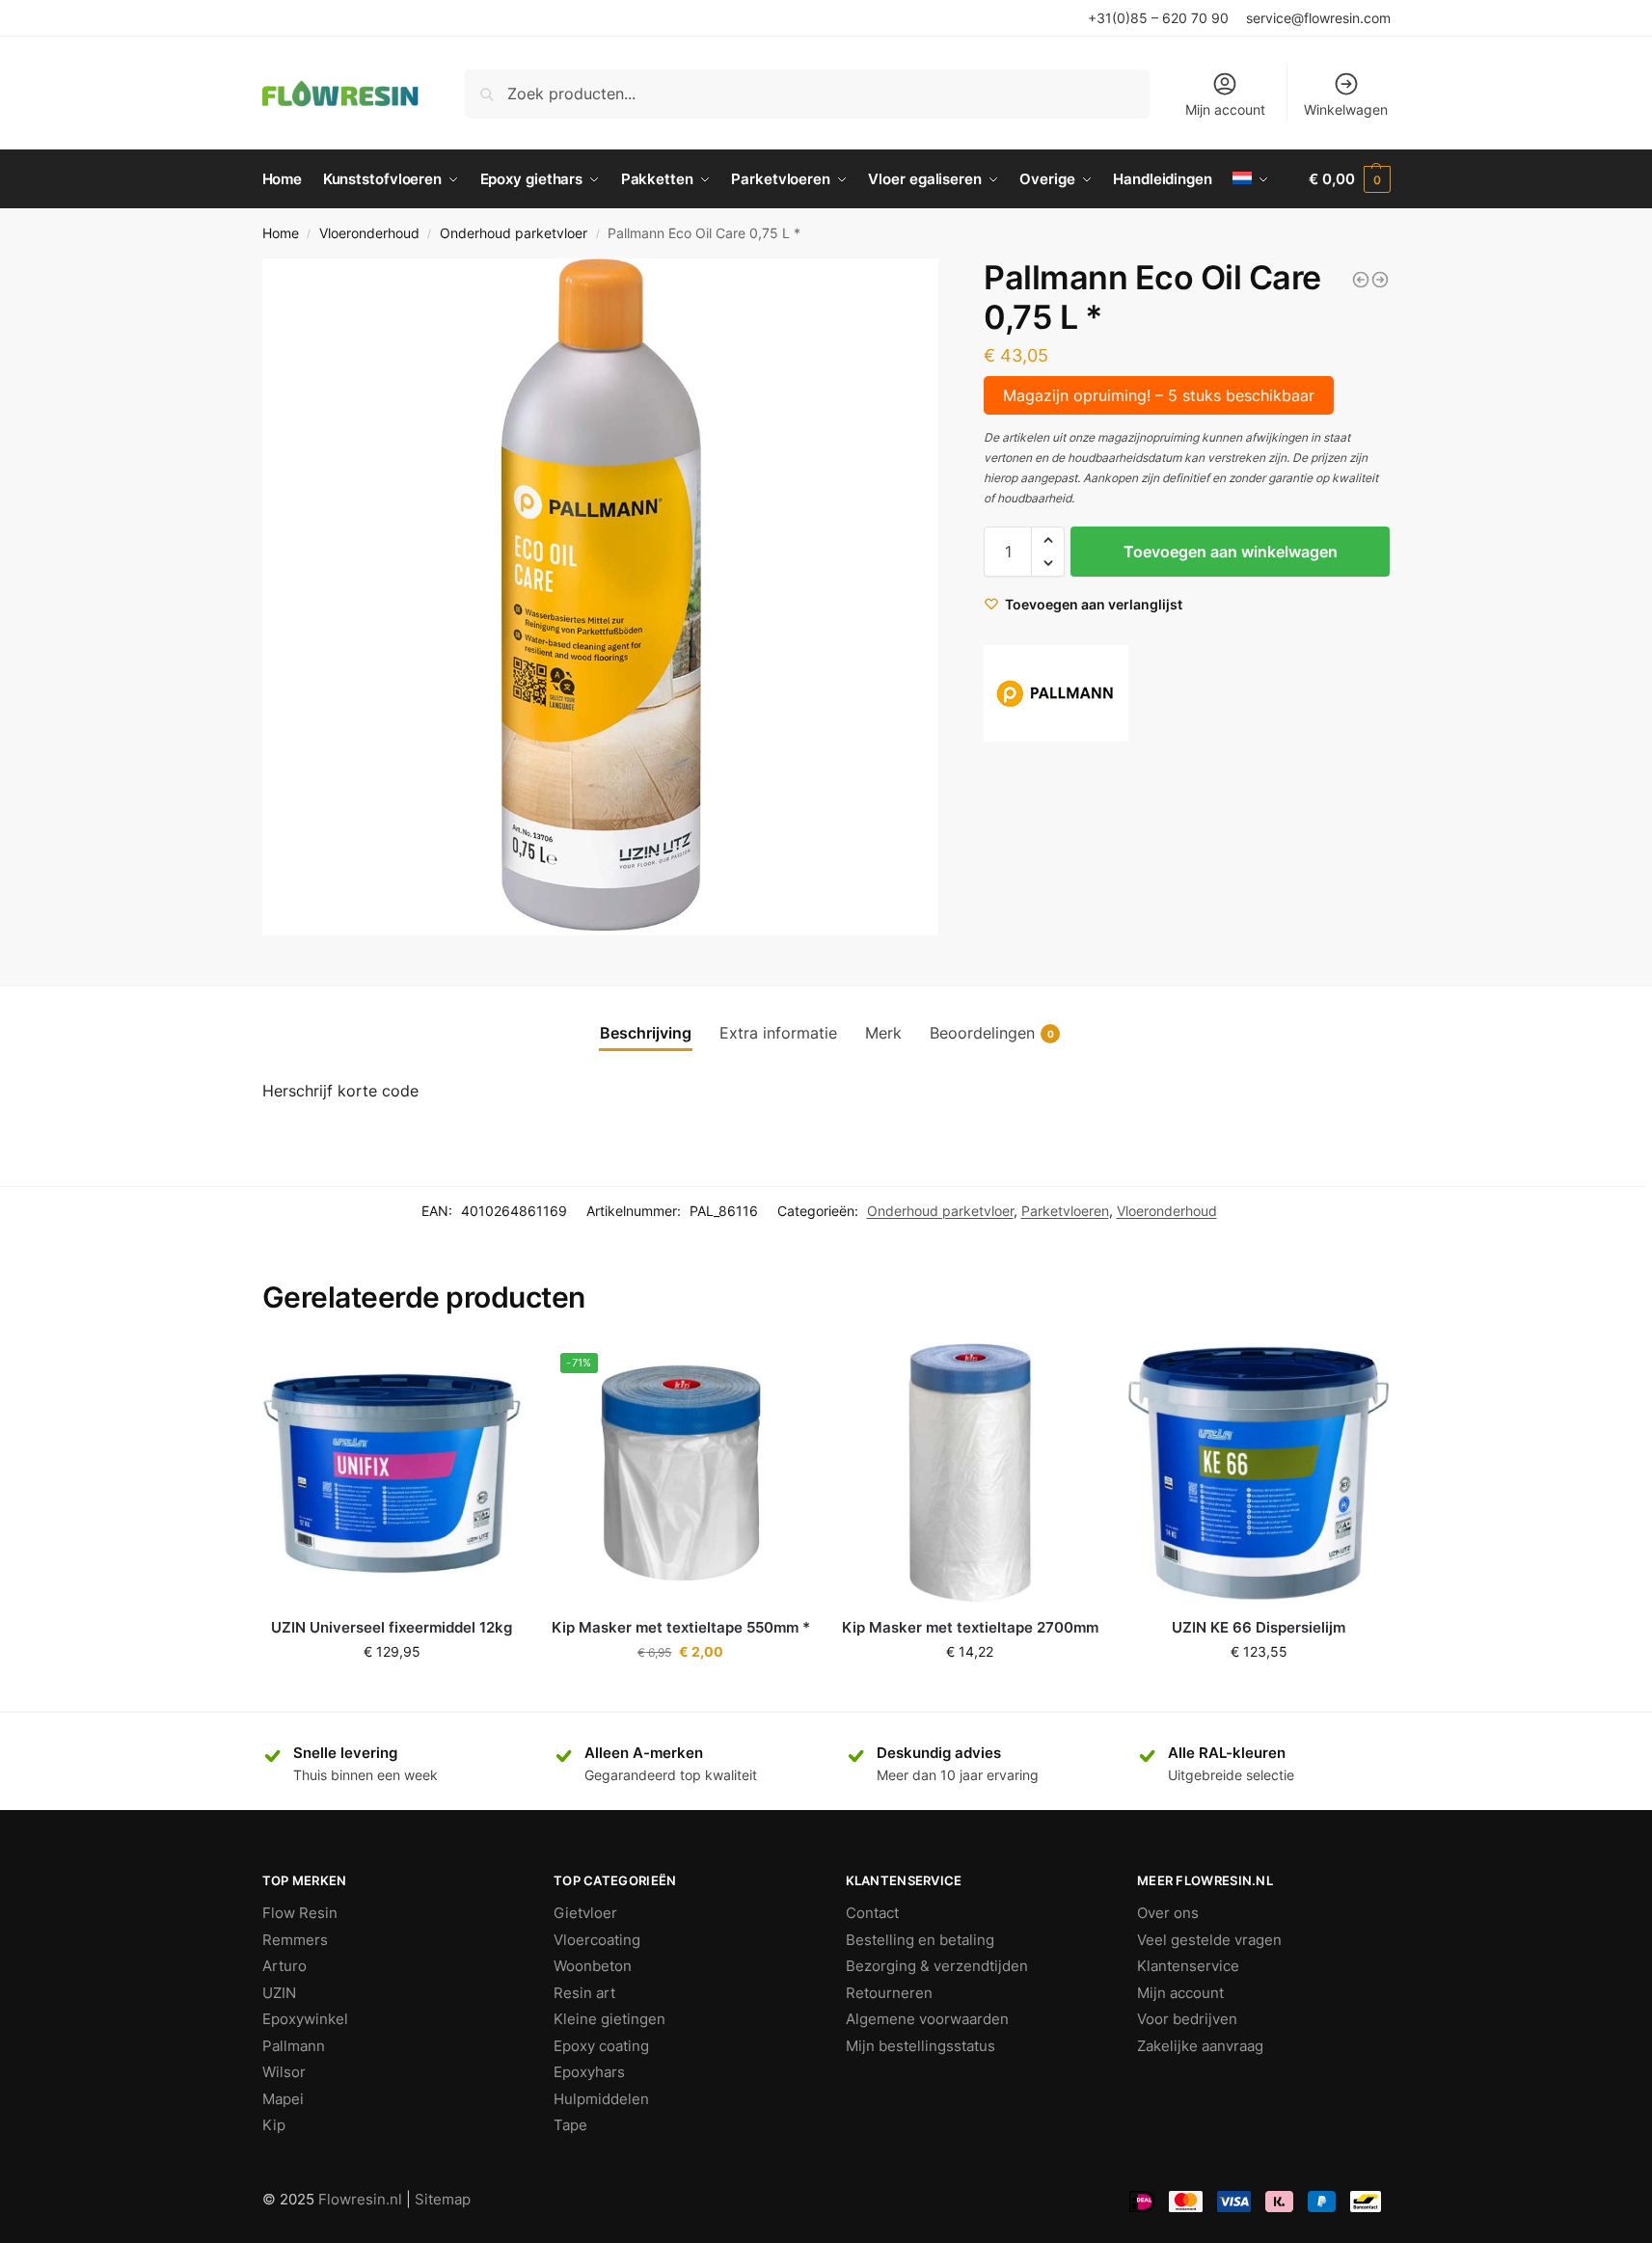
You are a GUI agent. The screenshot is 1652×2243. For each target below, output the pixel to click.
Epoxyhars (589, 2072)
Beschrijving (646, 1033)
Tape (570, 2125)
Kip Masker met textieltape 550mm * (681, 1627)
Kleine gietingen (609, 2019)
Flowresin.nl (360, 2199)
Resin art (584, 1993)
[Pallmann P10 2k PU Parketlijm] (1380, 280)
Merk (883, 1033)
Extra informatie (778, 1033)
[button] (1048, 540)
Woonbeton (593, 1966)
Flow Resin (300, 1913)
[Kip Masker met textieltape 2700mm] (970, 1473)
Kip (274, 2125)
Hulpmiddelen (601, 2099)
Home (281, 233)
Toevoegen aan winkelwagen (1231, 552)
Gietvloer (585, 1913)
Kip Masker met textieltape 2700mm (970, 1627)
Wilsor (284, 2072)
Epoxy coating (601, 2046)
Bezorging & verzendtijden (937, 1966)
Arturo (284, 1966)
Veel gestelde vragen (1209, 1940)
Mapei (283, 2099)
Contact (872, 1913)
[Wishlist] (493, 1372)
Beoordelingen (992, 1033)
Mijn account (1225, 109)
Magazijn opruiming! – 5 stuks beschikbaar (1159, 395)
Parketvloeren (1065, 1211)
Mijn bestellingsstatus (921, 2046)
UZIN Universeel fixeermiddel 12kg (392, 1627)
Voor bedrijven (1187, 2019)
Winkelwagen (1346, 109)
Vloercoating (597, 1940)
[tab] (646, 1033)
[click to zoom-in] (601, 597)
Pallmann (294, 2046)
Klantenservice (1188, 1966)
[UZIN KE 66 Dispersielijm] (1259, 1473)
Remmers (295, 1940)
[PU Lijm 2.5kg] (1361, 280)
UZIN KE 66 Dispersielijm (1259, 1627)
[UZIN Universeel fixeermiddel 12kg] (393, 1473)
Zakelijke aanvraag (1200, 2046)
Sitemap (443, 2199)
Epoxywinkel (305, 2019)
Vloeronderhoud (369, 233)
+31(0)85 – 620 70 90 (1158, 18)
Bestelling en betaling (920, 1940)
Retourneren (889, 1993)
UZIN (279, 1993)
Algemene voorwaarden (927, 2019)
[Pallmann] (1056, 693)
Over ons (1168, 1913)
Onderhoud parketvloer (514, 233)
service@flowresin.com (1318, 18)
